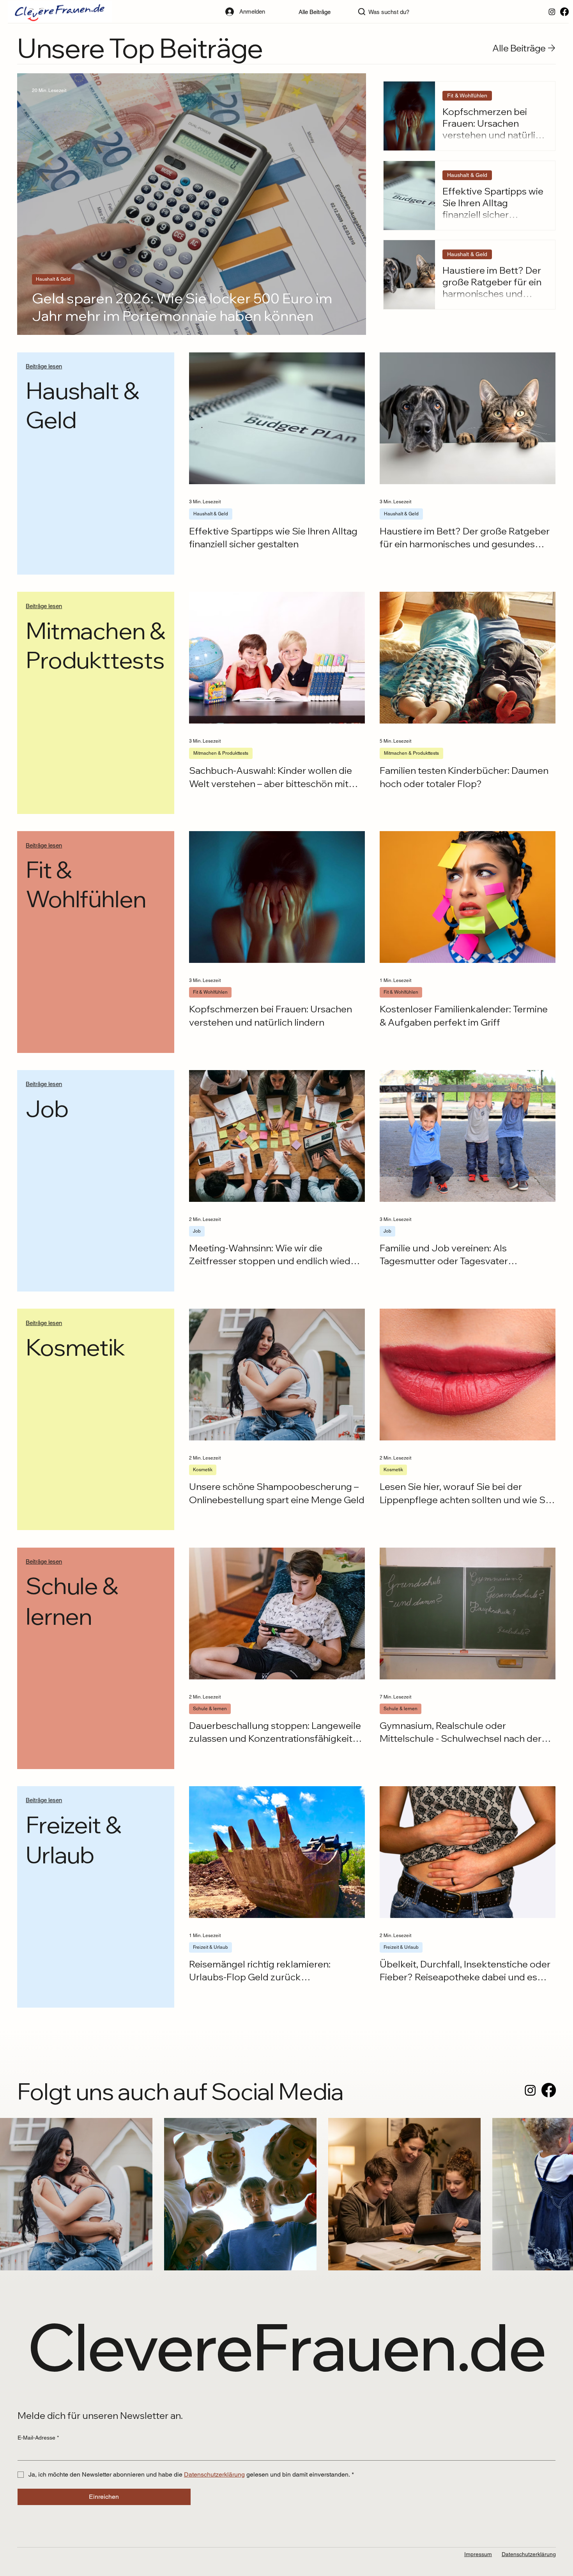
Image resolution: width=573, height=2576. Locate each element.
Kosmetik (203, 1470)
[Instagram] (552, 12)
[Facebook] (564, 12)
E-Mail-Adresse (38, 2438)
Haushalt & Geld (53, 280)
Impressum (478, 2554)
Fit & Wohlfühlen (468, 96)
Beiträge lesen (44, 366)
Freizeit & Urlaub (210, 1947)
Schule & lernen (210, 1709)
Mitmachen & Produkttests (221, 753)
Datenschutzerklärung (529, 2554)
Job (197, 1231)
